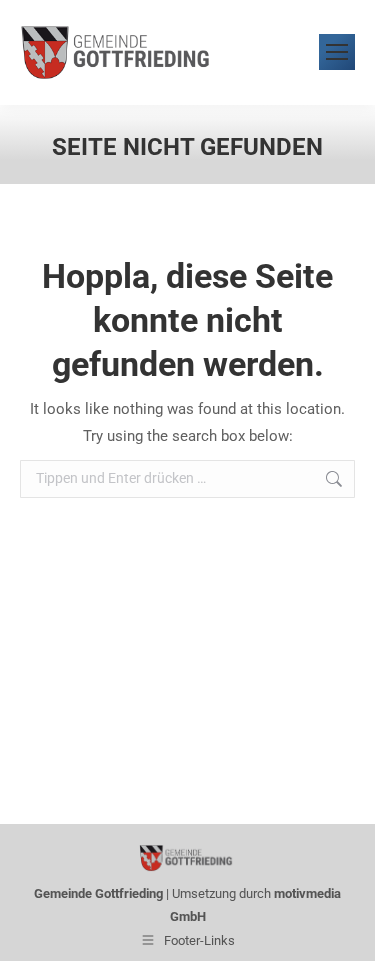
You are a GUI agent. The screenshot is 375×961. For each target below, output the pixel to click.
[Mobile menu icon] (337, 52)
